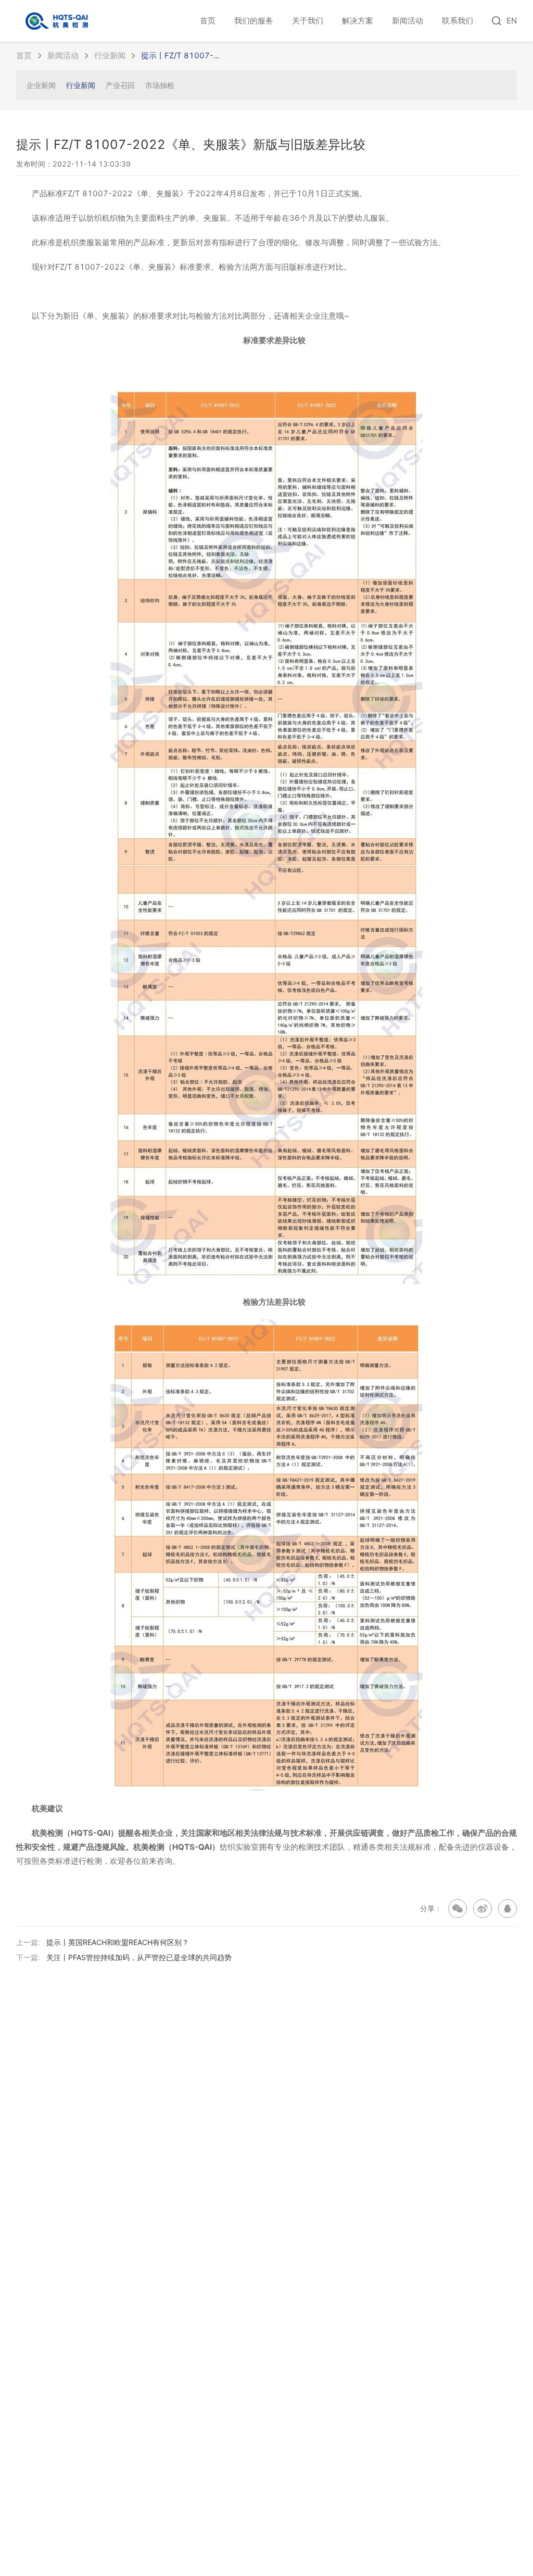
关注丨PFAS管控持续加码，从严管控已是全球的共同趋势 (139, 1957)
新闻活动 (408, 21)
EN (512, 21)
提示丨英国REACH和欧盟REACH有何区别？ (118, 1942)
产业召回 (120, 85)
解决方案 (358, 21)
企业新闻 (41, 85)
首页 (208, 21)
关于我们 (308, 21)
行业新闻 (110, 55)
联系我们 (458, 21)
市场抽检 (160, 85)
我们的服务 (254, 21)
